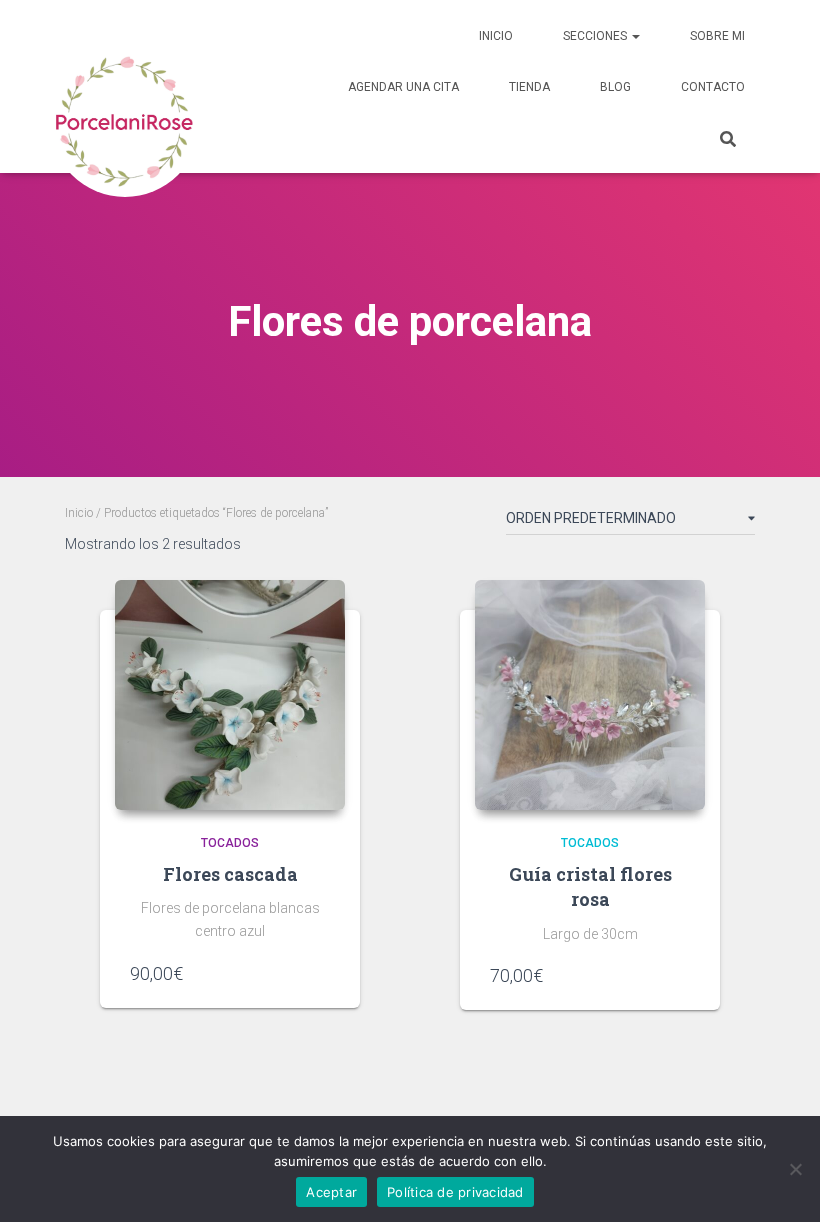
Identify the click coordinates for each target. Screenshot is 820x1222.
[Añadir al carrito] (320, 973)
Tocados (230, 843)
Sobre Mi (717, 36)
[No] (795, 1169)
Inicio (496, 36)
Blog (615, 87)
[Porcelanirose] (125, 87)
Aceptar (331, 1192)
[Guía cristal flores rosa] (590, 695)
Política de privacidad (455, 1192)
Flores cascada (230, 874)
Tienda (529, 87)
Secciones (596, 36)
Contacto (713, 87)
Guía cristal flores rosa (590, 886)
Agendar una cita (403, 87)
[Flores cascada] (230, 695)
